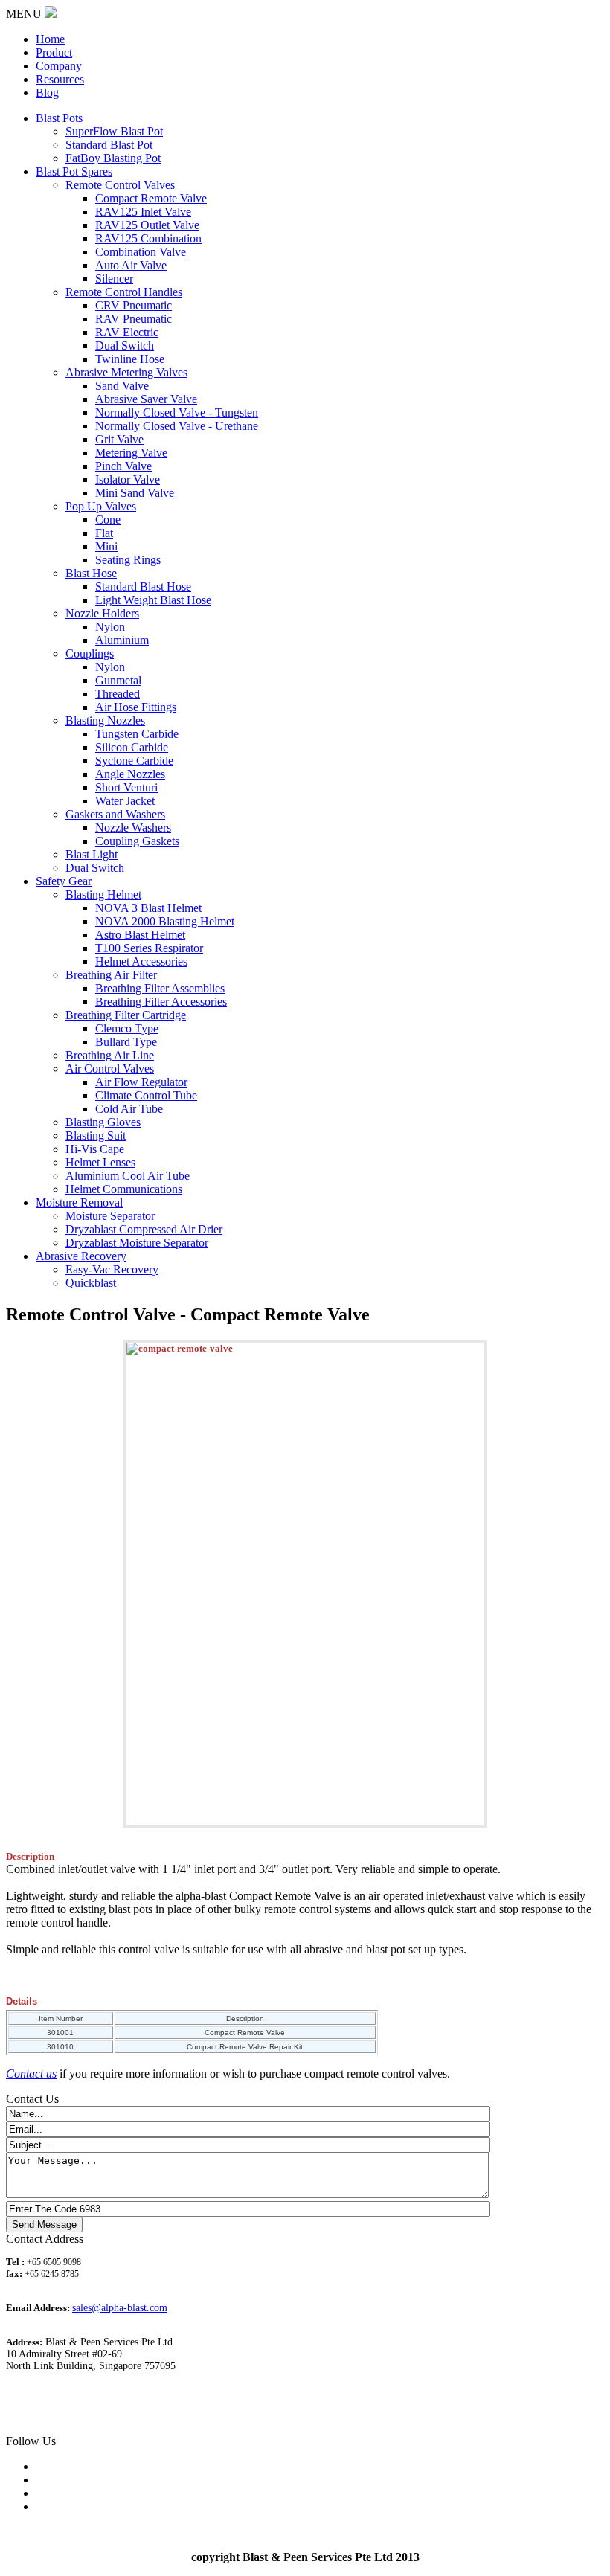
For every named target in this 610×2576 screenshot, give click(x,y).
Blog (47, 93)
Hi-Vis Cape (95, 1149)
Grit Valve (119, 439)
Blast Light (91, 854)
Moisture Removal (79, 1202)
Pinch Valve (123, 466)
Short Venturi (126, 787)
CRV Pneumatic (134, 305)
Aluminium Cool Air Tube (128, 1176)
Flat (104, 533)
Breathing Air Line (110, 1055)
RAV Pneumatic (134, 319)
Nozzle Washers (133, 828)
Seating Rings (128, 560)
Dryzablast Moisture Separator (137, 1243)
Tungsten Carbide (137, 734)
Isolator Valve (128, 479)
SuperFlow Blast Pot (114, 131)
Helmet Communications (124, 1189)
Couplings (90, 653)
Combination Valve (141, 252)
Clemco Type (127, 1028)
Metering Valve (131, 453)
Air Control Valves (110, 1069)
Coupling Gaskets (137, 841)
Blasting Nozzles (105, 720)
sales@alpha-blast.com (120, 2308)
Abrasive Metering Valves (126, 372)
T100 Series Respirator (149, 948)
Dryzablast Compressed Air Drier (144, 1229)
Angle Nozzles (130, 774)
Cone (108, 520)
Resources (60, 79)
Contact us (31, 2074)
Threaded (118, 694)
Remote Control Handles (124, 292)
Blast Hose (91, 573)
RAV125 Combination (148, 238)
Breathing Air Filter (111, 975)
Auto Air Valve (131, 265)
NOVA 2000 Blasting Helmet (165, 921)
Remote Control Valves (120, 185)
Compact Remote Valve (151, 198)
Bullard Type (126, 1042)
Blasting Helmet (103, 894)
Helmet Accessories (141, 961)
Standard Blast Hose (143, 587)
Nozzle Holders (102, 613)
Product (54, 52)
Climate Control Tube (146, 1095)
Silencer (114, 279)
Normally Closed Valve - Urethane (177, 426)
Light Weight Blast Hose (153, 600)
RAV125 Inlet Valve (143, 212)
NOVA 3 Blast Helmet (148, 908)
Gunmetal (118, 680)
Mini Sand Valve (135, 493)
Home (50, 39)
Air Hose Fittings (136, 707)
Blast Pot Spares (74, 171)
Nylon (110, 627)
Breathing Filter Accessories (161, 1002)
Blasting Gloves (103, 1122)
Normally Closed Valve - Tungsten (177, 412)
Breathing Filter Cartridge (126, 1015)
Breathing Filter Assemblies (160, 988)
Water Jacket (125, 801)
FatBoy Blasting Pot (113, 158)
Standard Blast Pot (109, 145)
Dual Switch (125, 346)
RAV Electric (127, 332)
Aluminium (122, 640)
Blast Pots (59, 118)
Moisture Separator (110, 1216)
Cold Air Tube (129, 1109)
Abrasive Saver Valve (146, 399)
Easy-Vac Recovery (112, 1269)
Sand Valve (122, 386)
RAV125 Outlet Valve (147, 225)
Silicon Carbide (132, 747)
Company (59, 66)
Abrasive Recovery (81, 1256)
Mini (106, 546)
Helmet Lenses (100, 1162)
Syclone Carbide (134, 761)
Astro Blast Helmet (140, 935)
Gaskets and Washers (115, 814)
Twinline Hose (130, 359)
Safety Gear (64, 881)
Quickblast (91, 1283)
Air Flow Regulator (141, 1082)
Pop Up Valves (101, 506)
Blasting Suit (96, 1136)
